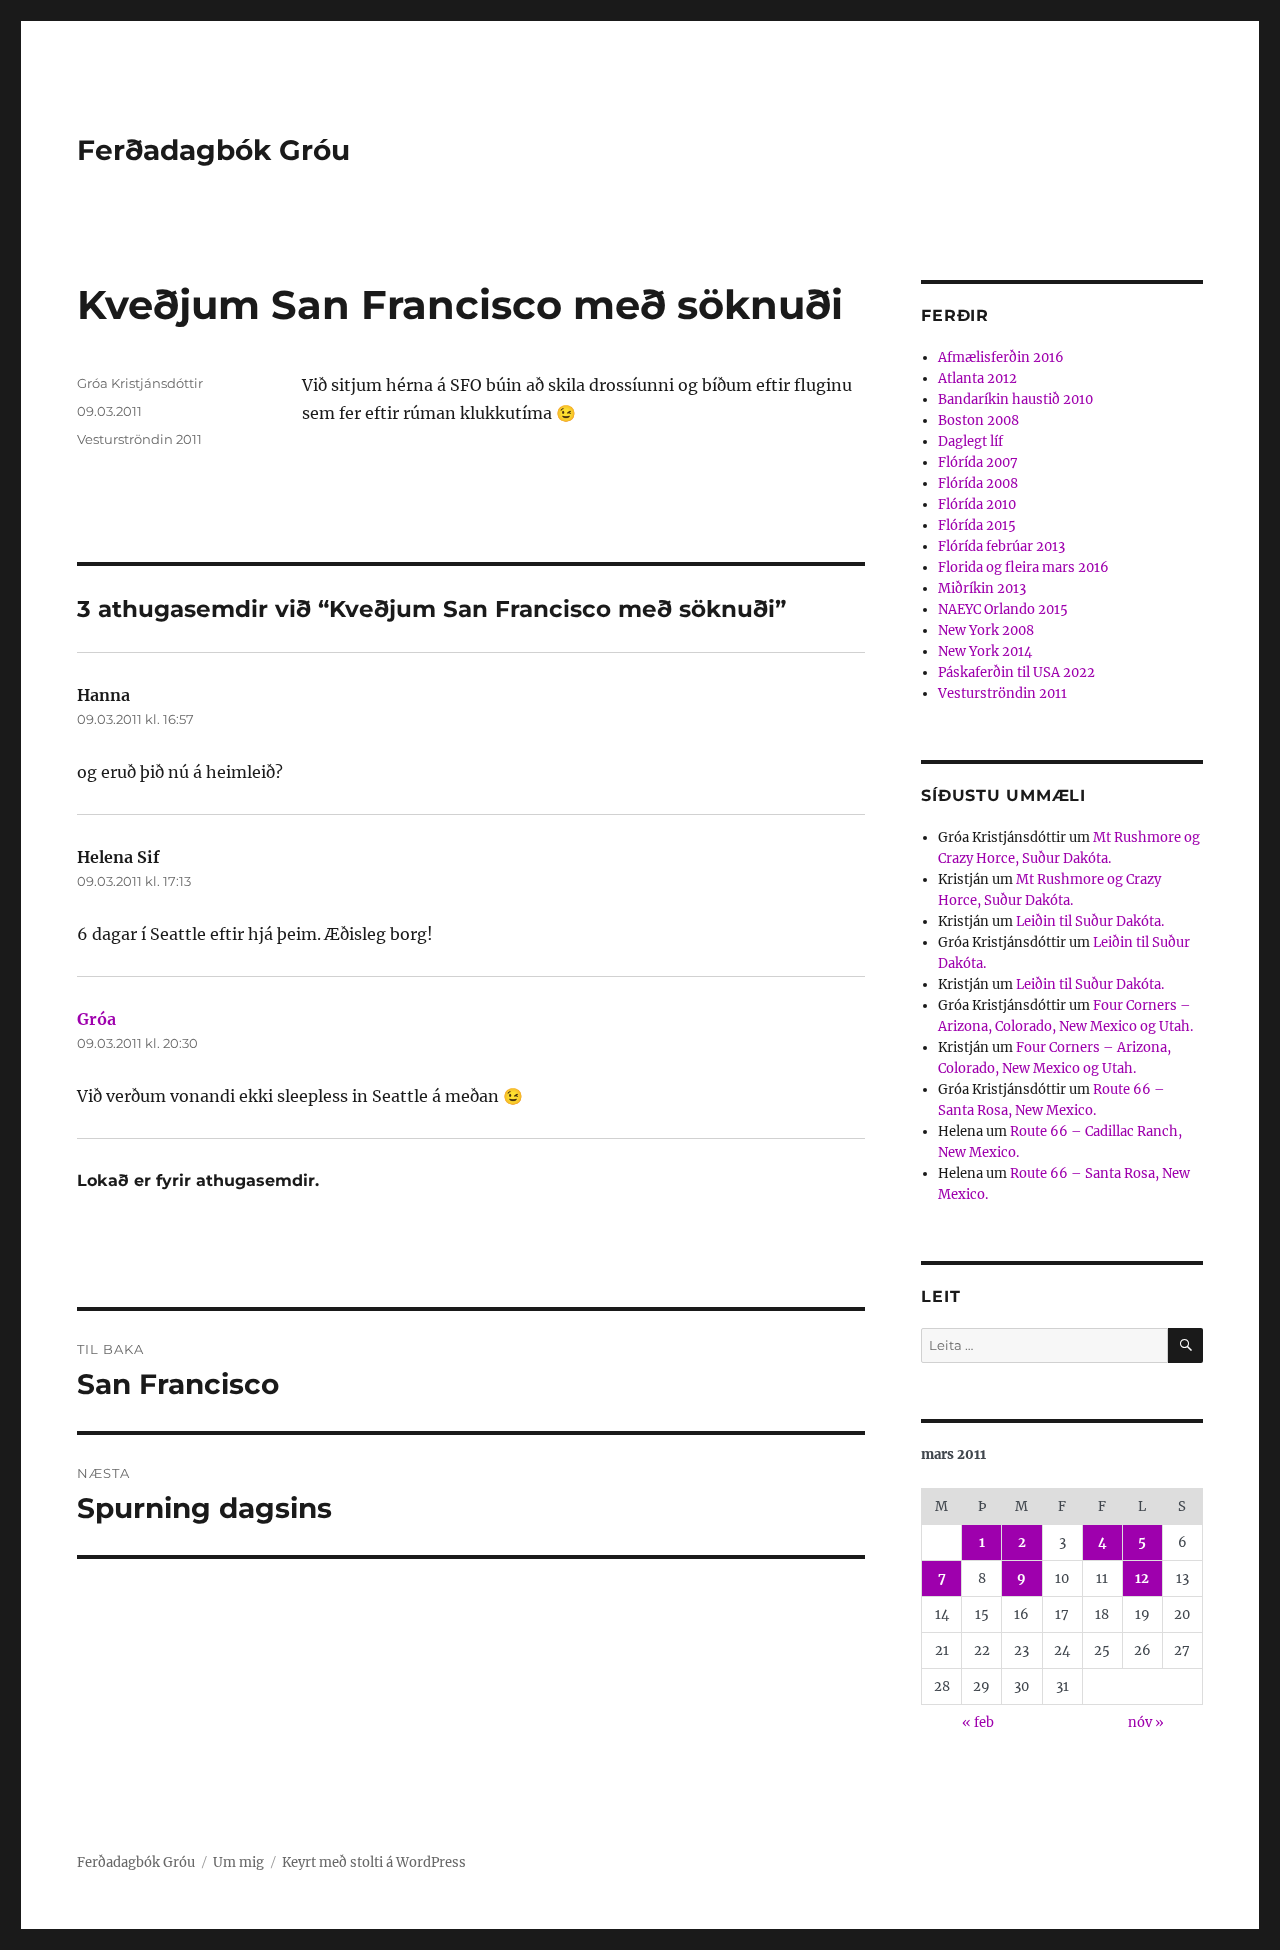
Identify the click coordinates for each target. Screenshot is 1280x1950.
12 (1142, 1578)
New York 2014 (985, 651)
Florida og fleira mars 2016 (1023, 567)
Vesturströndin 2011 (139, 439)
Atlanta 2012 (977, 378)
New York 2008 (986, 630)
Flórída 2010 (977, 504)
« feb (978, 1722)
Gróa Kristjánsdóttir (140, 383)
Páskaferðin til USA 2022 (1016, 672)
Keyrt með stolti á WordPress (374, 1862)
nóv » (1146, 1722)
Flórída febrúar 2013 (1001, 546)
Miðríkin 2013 (982, 588)
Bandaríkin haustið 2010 (1015, 399)
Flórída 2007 (978, 462)
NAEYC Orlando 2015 (1003, 609)
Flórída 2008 (978, 483)
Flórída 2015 (977, 525)
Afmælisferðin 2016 (1001, 357)
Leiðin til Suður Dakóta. (1090, 921)
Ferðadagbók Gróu (213, 150)
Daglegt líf (970, 441)
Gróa (96, 1019)
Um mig (238, 1862)
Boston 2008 (978, 420)
